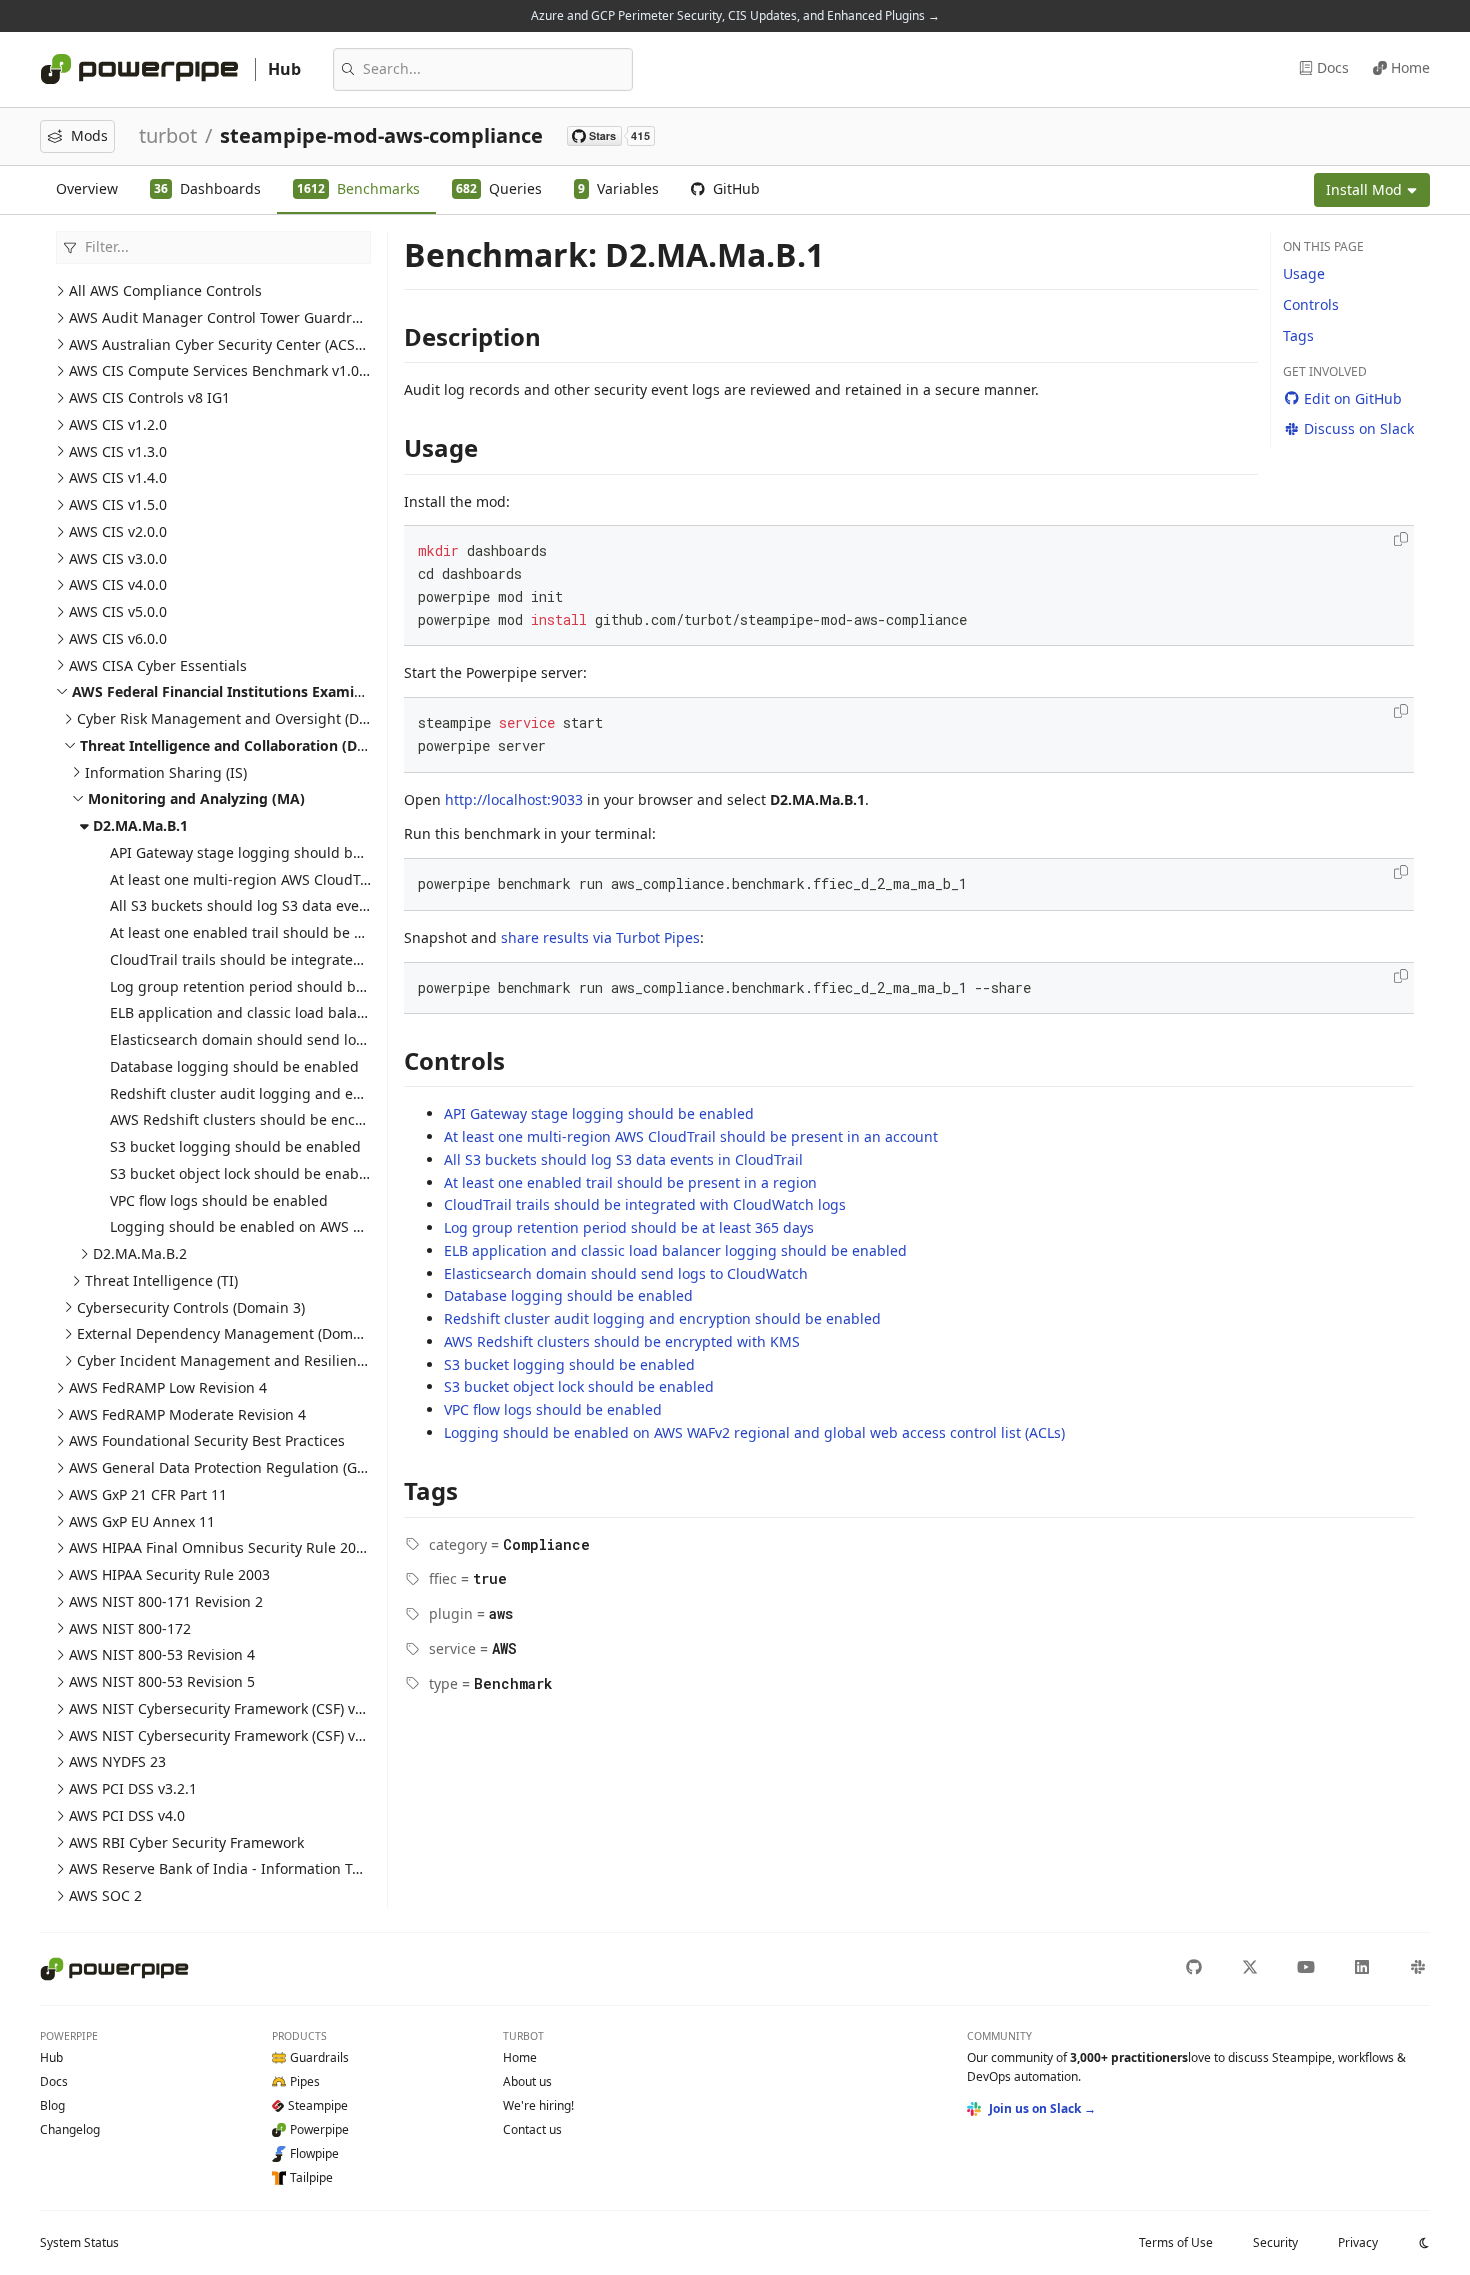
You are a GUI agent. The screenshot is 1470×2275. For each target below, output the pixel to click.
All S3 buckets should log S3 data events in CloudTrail (289, 905)
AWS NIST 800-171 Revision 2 (166, 1601)
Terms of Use (1176, 2242)
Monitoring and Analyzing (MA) (196, 798)
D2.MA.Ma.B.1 (140, 825)
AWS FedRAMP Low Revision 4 (168, 1387)
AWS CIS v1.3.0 (118, 451)
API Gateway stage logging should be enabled (265, 852)
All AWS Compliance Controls (165, 290)
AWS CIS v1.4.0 (118, 477)
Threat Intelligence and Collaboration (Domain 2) (249, 745)
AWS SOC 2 (105, 1895)
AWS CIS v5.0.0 (118, 611)
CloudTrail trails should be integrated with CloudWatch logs (311, 959)
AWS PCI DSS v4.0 (127, 1815)
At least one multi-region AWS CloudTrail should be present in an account (357, 879)
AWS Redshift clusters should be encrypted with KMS (288, 1119)
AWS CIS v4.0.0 (118, 584)
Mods (89, 135)
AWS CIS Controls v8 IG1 (149, 397)
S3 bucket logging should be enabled (235, 1146)
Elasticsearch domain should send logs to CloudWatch (292, 1039)
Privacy (1358, 2242)
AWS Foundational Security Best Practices (207, 1440)
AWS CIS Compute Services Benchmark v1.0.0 (220, 370)
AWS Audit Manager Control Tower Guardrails (222, 317)
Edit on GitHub (1353, 398)
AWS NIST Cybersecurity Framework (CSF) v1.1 (222, 1708)
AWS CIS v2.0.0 (118, 531)
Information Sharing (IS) (166, 772)
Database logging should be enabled (234, 1066)
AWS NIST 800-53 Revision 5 (162, 1681)
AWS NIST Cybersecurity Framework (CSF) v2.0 (222, 1735)
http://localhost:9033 (514, 799)
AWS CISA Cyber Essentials (158, 665)
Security (1275, 2242)
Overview (87, 188)
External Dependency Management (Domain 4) (233, 1333)
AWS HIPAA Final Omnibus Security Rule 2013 (220, 1547)
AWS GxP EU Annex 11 (142, 1521)
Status (79, 2242)
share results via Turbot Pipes (600, 937)
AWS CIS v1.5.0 (118, 504)
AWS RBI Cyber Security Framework (186, 1842)
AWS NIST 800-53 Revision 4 (162, 1654)
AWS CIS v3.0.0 (118, 558)
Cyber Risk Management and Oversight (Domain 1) (247, 718)
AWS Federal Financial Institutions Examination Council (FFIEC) (289, 691)
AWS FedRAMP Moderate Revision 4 (187, 1414)
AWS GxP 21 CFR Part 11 (148, 1494)
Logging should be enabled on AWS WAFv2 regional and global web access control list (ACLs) (754, 1432)
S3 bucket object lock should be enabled (245, 1173)
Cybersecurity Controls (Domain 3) (191, 1307)
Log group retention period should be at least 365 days (295, 986)
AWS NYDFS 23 (117, 1761)
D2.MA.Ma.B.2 (140, 1253)
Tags (1298, 335)
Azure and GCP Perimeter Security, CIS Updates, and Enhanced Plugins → (735, 15)
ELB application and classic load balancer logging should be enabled (341, 1012)
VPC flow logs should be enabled (219, 1200)
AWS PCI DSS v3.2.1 (133, 1788)
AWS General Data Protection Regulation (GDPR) (228, 1467)
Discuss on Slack (1359, 428)
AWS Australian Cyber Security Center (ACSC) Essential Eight (270, 344)
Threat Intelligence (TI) (161, 1280)
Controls (1311, 304)
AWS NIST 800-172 (130, 1628)
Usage (1304, 273)
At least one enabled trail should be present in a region (296, 932)
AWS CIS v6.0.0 (118, 638)
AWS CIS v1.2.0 (118, 424)
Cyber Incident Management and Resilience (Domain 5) (262, 1360)
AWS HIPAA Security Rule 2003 (169, 1574)
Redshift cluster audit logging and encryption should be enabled (328, 1093)
